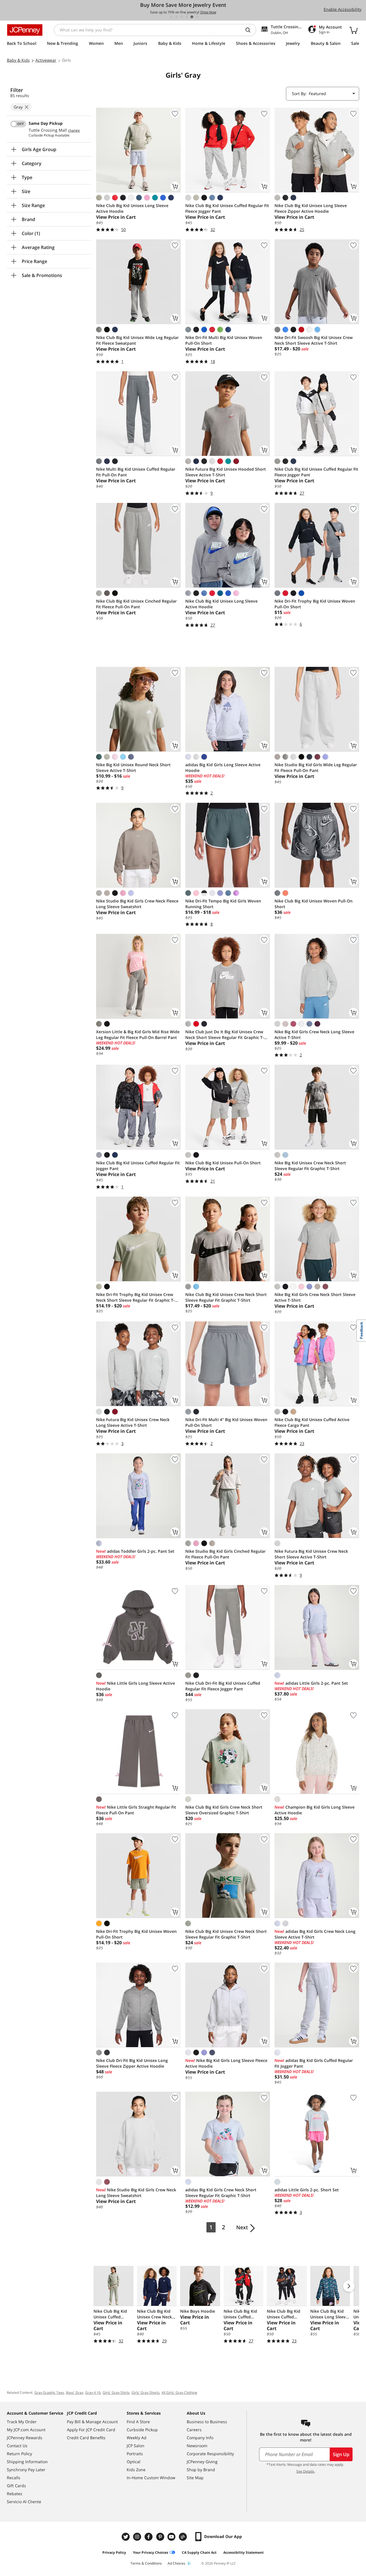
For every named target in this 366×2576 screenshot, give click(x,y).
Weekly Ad (137, 2438)
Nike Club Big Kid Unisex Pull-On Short (223, 1163)
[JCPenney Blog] (184, 2537)
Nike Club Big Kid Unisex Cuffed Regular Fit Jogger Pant (138, 1166)
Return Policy (19, 2454)
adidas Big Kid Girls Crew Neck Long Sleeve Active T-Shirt (315, 1934)
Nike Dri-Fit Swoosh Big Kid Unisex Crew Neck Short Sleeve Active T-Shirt (314, 340)
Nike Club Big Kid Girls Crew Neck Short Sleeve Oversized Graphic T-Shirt (224, 1810)
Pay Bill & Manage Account (92, 2422)
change (74, 131)
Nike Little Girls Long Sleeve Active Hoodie (136, 1686)
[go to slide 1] (171, 17)
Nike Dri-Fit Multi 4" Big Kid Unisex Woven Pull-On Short (226, 1422)
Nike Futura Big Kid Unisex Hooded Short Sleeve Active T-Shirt (226, 472)
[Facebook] (149, 2537)
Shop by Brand (201, 2470)
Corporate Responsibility (210, 2454)
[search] (250, 30)
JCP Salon (136, 2446)
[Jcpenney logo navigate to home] (25, 30)
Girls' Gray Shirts (116, 2393)
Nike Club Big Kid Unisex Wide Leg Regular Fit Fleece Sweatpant (137, 340)
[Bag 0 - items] (353, 30)
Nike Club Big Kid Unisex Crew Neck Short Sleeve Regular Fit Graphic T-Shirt (226, 1297)
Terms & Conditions (146, 2563)
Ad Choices (176, 2563)
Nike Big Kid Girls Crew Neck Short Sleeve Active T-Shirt (315, 1297)
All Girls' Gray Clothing (179, 2393)
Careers (194, 2430)
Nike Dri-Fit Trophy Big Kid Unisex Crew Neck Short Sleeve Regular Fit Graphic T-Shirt (135, 1297)
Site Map (195, 2478)
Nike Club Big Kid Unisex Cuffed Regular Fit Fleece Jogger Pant (227, 208)
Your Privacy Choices (151, 2552)
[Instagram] (138, 2537)
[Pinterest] (161, 2537)
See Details (305, 2471)
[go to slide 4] (187, 17)
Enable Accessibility (343, 9)
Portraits (135, 2454)
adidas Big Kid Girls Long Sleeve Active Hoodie (223, 768)
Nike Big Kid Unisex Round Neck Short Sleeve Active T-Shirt (133, 768)
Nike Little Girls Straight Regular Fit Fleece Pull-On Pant (136, 1810)
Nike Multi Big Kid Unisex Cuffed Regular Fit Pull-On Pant (136, 472)
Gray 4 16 (93, 2393)
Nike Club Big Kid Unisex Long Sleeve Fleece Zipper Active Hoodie (311, 208)
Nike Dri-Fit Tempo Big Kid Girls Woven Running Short (223, 904)
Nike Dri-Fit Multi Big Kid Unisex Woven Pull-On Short (224, 340)
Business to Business (207, 2422)
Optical (134, 2462)
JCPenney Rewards (25, 2438)
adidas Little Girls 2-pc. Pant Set (311, 1683)
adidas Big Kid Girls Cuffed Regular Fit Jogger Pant (314, 2063)
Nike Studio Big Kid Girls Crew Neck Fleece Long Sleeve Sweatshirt (137, 904)
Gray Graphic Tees (49, 2393)
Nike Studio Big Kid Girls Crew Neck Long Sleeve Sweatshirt (136, 2193)
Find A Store (138, 2422)
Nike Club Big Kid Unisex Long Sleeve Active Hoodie (132, 208)
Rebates (15, 2494)
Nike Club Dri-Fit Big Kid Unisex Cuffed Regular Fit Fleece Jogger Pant (223, 1686)
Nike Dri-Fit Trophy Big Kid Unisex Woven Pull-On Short (315, 604)
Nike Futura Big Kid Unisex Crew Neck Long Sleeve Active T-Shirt (133, 1422)
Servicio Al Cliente (24, 2502)
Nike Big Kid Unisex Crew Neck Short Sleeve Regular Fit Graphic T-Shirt (310, 1166)
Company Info (200, 2438)
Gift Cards (16, 2486)
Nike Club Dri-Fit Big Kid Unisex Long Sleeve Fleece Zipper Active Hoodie (132, 2063)
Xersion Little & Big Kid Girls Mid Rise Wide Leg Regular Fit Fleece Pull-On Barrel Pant (138, 1035)
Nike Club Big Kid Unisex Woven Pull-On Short (314, 904)
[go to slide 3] (182, 17)
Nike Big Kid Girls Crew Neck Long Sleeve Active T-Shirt (314, 1035)
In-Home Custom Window (151, 2478)
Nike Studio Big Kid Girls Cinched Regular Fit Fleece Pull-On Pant (225, 1554)
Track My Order (22, 2422)
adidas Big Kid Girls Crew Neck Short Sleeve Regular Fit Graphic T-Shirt (221, 2193)
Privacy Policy (114, 2552)
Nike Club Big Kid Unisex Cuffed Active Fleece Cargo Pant (312, 1422)
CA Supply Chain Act (199, 2552)
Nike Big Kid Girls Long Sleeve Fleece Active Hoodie (226, 2063)
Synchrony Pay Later (26, 2470)
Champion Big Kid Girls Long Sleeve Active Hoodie (315, 1810)
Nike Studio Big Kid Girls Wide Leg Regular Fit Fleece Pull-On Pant (316, 768)
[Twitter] (126, 2537)
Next (242, 2227)
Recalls (14, 2478)
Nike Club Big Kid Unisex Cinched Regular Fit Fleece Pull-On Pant (136, 604)
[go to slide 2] (176, 17)
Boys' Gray (75, 2393)
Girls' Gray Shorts (146, 2393)
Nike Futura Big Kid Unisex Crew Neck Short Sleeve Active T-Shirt (311, 1554)
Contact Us (17, 2446)
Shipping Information (27, 2462)
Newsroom (197, 2446)
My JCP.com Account (26, 2430)
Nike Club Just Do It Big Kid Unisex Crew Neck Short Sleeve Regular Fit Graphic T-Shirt (225, 1035)
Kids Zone (136, 2470)
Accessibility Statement (243, 2552)
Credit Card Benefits (86, 2438)
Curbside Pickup (142, 2430)
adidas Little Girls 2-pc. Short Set (307, 2190)
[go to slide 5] (192, 17)
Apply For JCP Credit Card (91, 2430)
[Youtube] (172, 2537)
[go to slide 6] (197, 17)
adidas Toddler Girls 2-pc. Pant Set (135, 1551)
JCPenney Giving (202, 2462)
